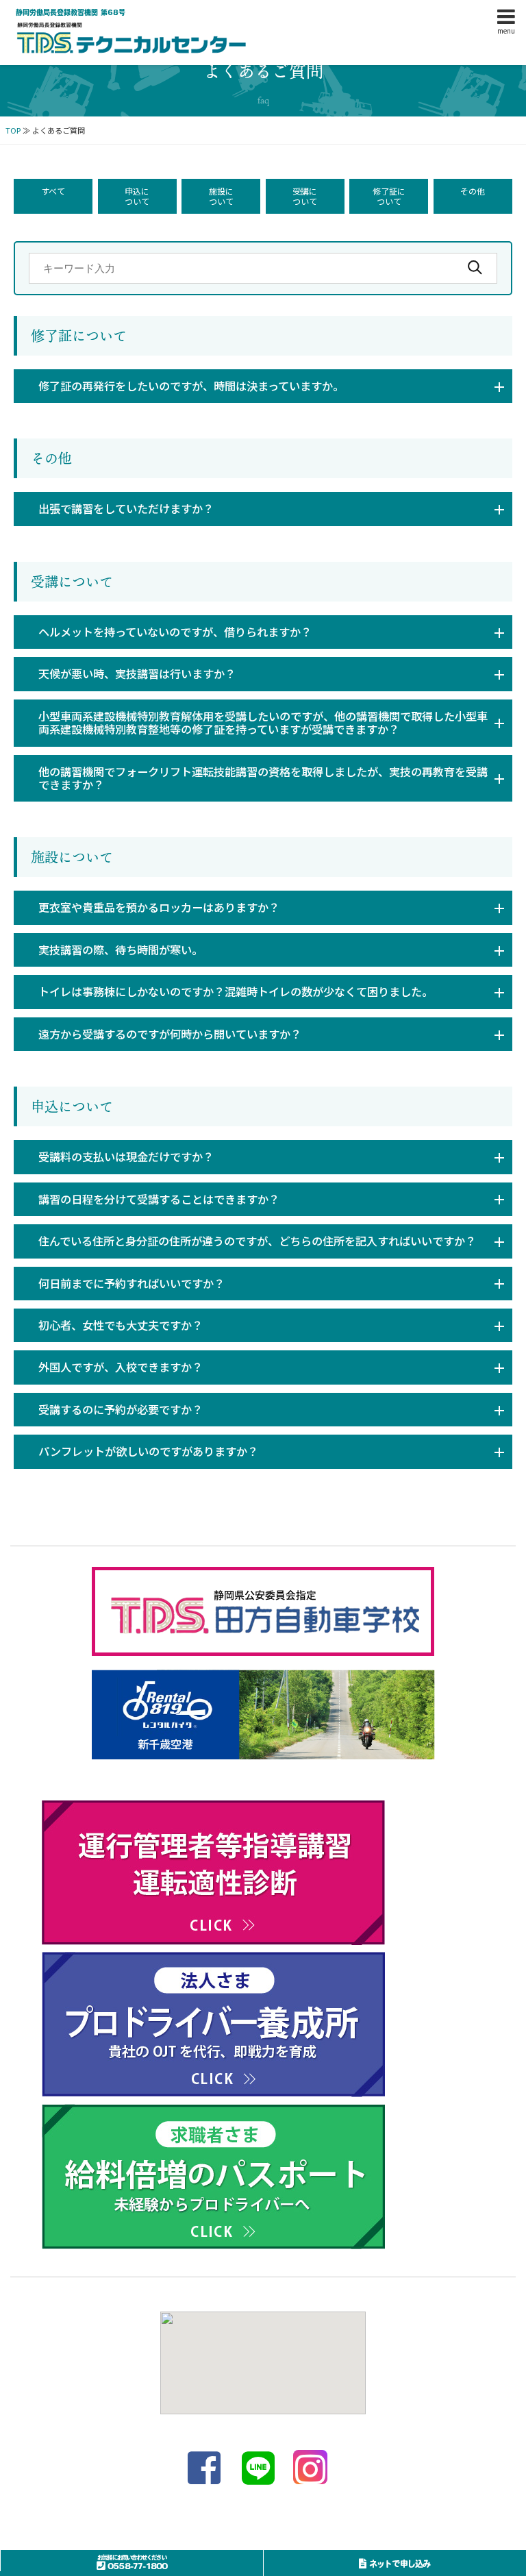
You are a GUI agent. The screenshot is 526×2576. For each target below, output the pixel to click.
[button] (263, 386)
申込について (137, 196)
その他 (473, 191)
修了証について (389, 196)
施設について (221, 196)
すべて (53, 191)
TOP (13, 130)
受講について (305, 196)
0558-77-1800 (132, 2563)
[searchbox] (263, 268)
